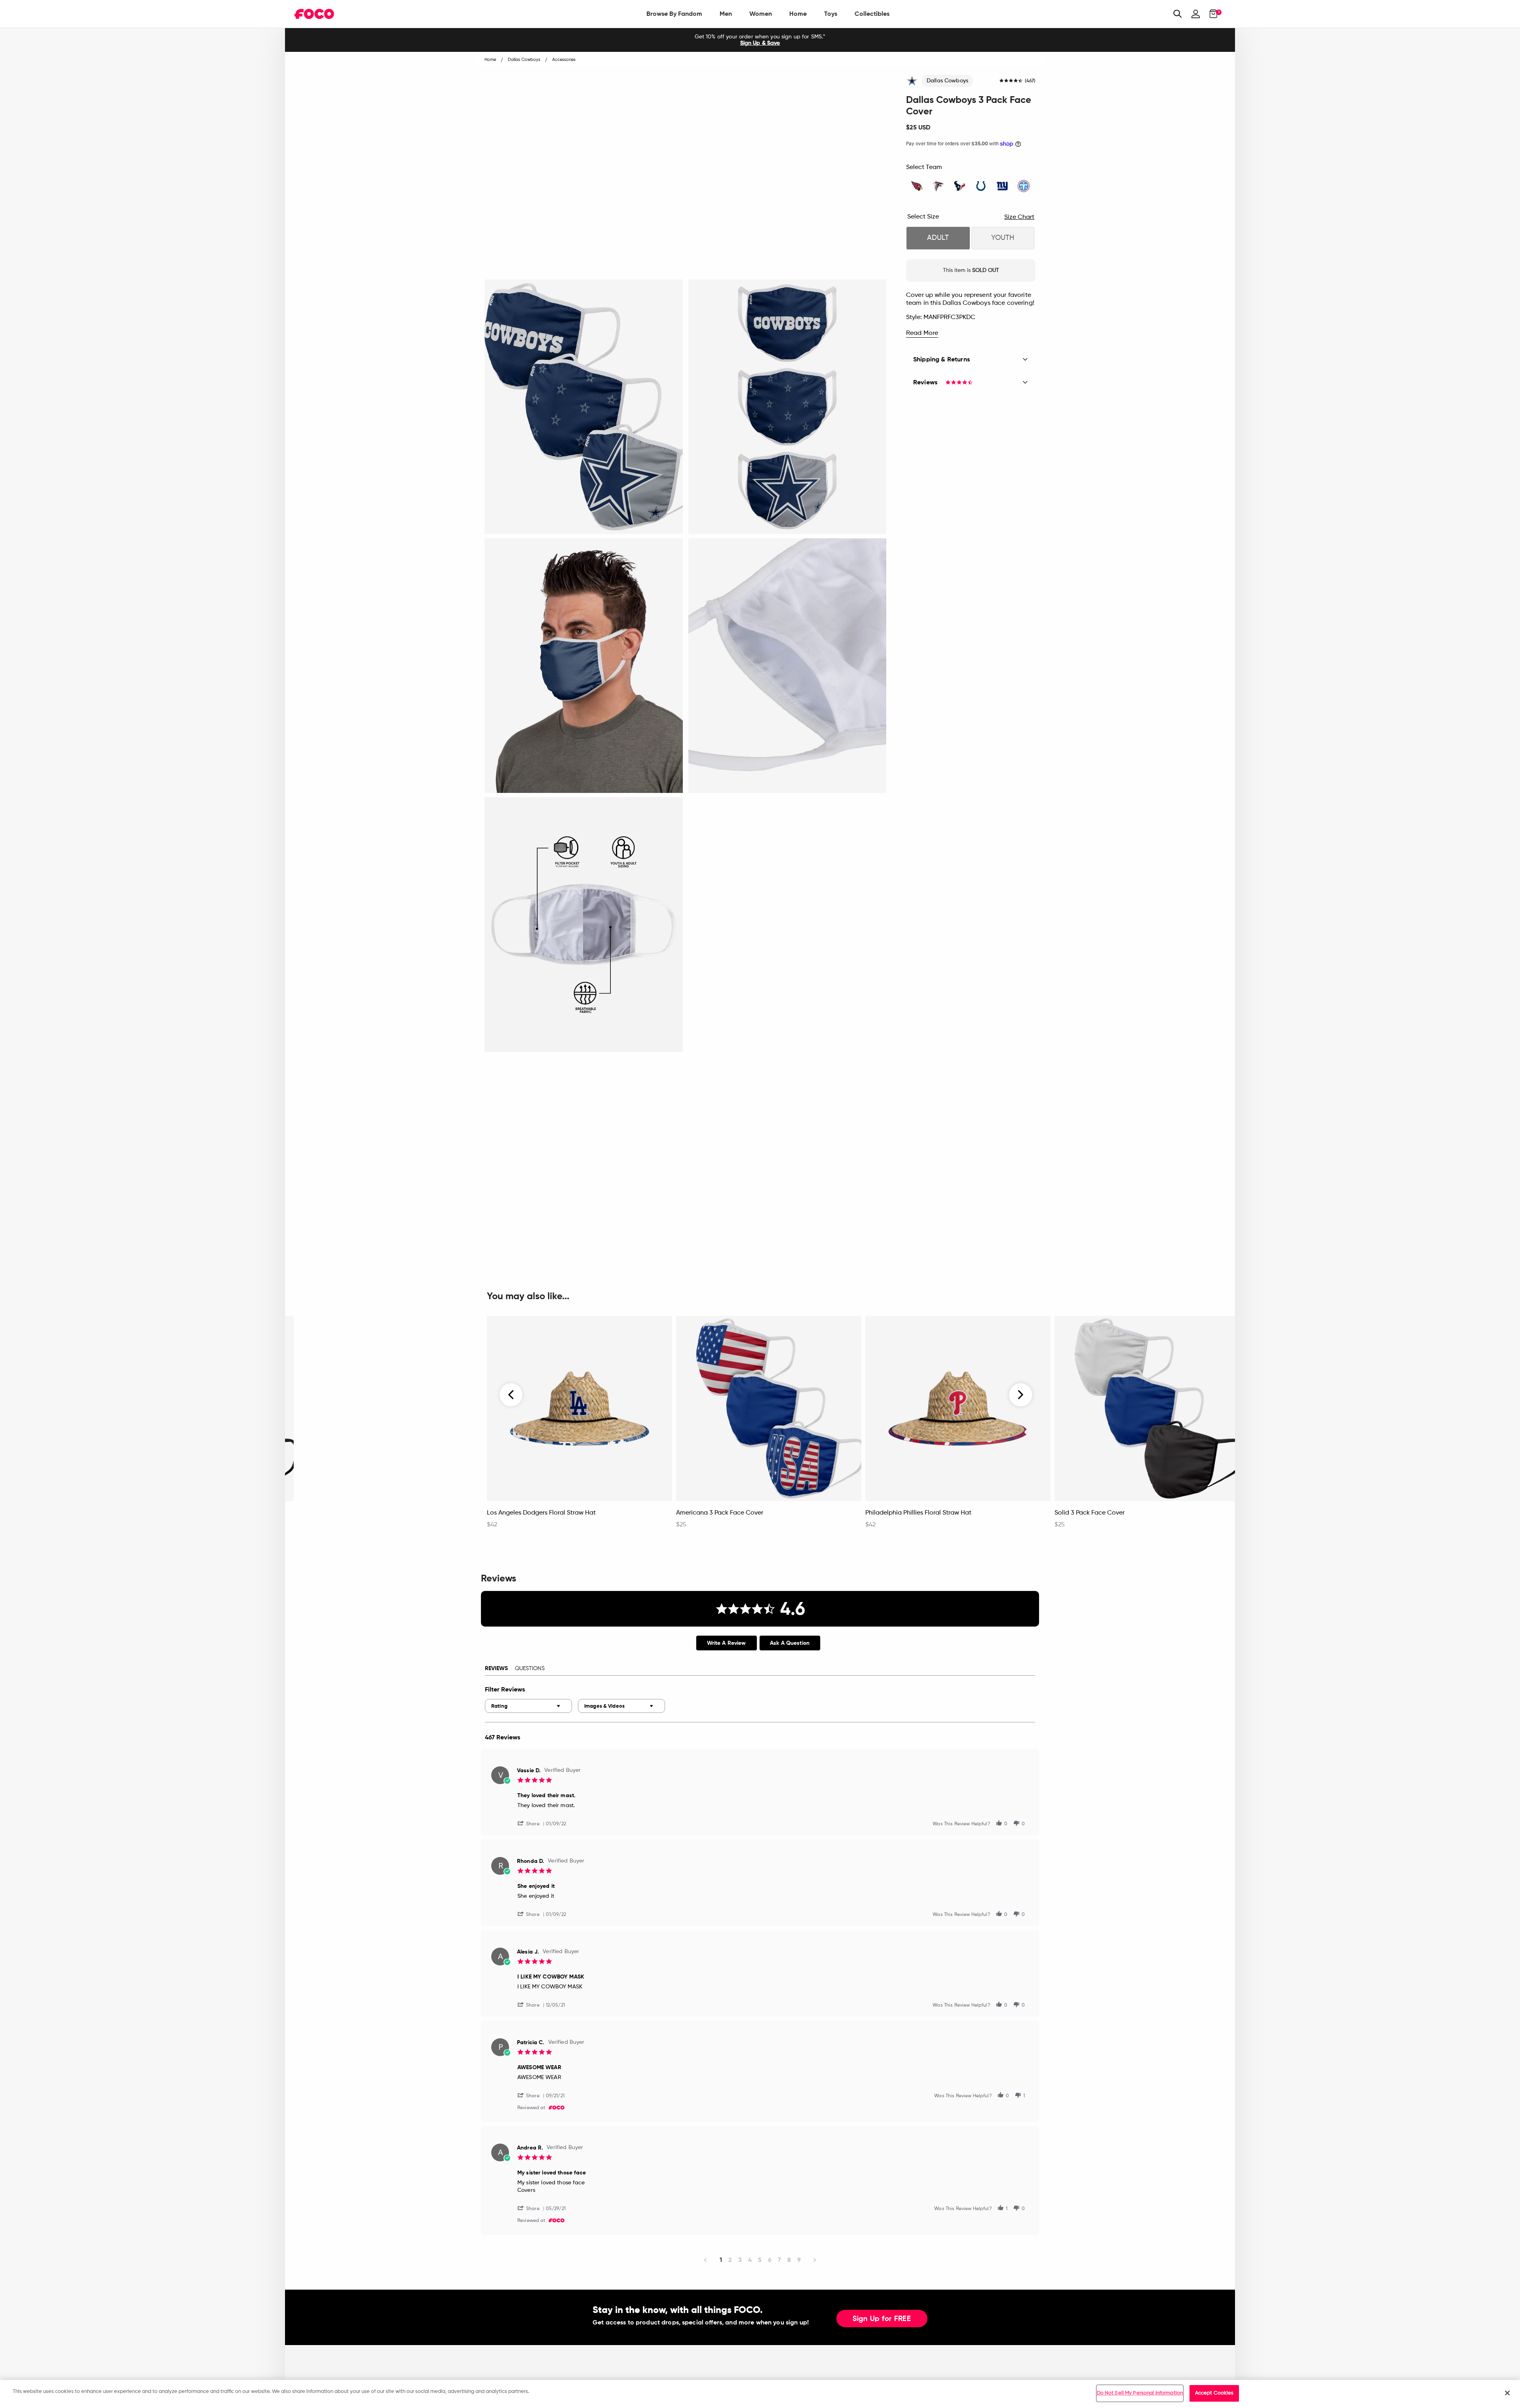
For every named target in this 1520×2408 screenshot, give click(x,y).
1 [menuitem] (721, 2260)
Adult (938, 238)
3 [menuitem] (740, 2260)
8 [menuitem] (789, 2260)
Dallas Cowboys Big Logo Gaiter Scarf (353, 1513)
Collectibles (872, 14)
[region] (760, 2394)
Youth (1003, 238)
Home (798, 14)
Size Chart (1019, 217)
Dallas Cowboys (947, 81)
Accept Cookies (1214, 2393)
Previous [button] (511, 1395)
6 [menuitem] (770, 2260)
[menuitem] (674, 14)
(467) (1030, 81)
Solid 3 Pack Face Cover (1090, 1513)
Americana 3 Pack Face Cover (720, 1513)
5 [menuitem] (760, 2260)
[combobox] (528, 1706)
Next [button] (1021, 1395)
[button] (532, 1823)
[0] (1211, 14)
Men (726, 14)
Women (761, 14)
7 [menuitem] (779, 2260)
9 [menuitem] (799, 2260)
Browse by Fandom (674, 14)
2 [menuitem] (730, 2260)
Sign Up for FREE (882, 2319)
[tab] (727, 1643)
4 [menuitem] (750, 2260)
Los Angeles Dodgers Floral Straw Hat (541, 1513)
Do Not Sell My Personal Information (1140, 2393)
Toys (831, 14)
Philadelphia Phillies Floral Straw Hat (918, 1513)
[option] (760, 40)
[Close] (1507, 2393)
